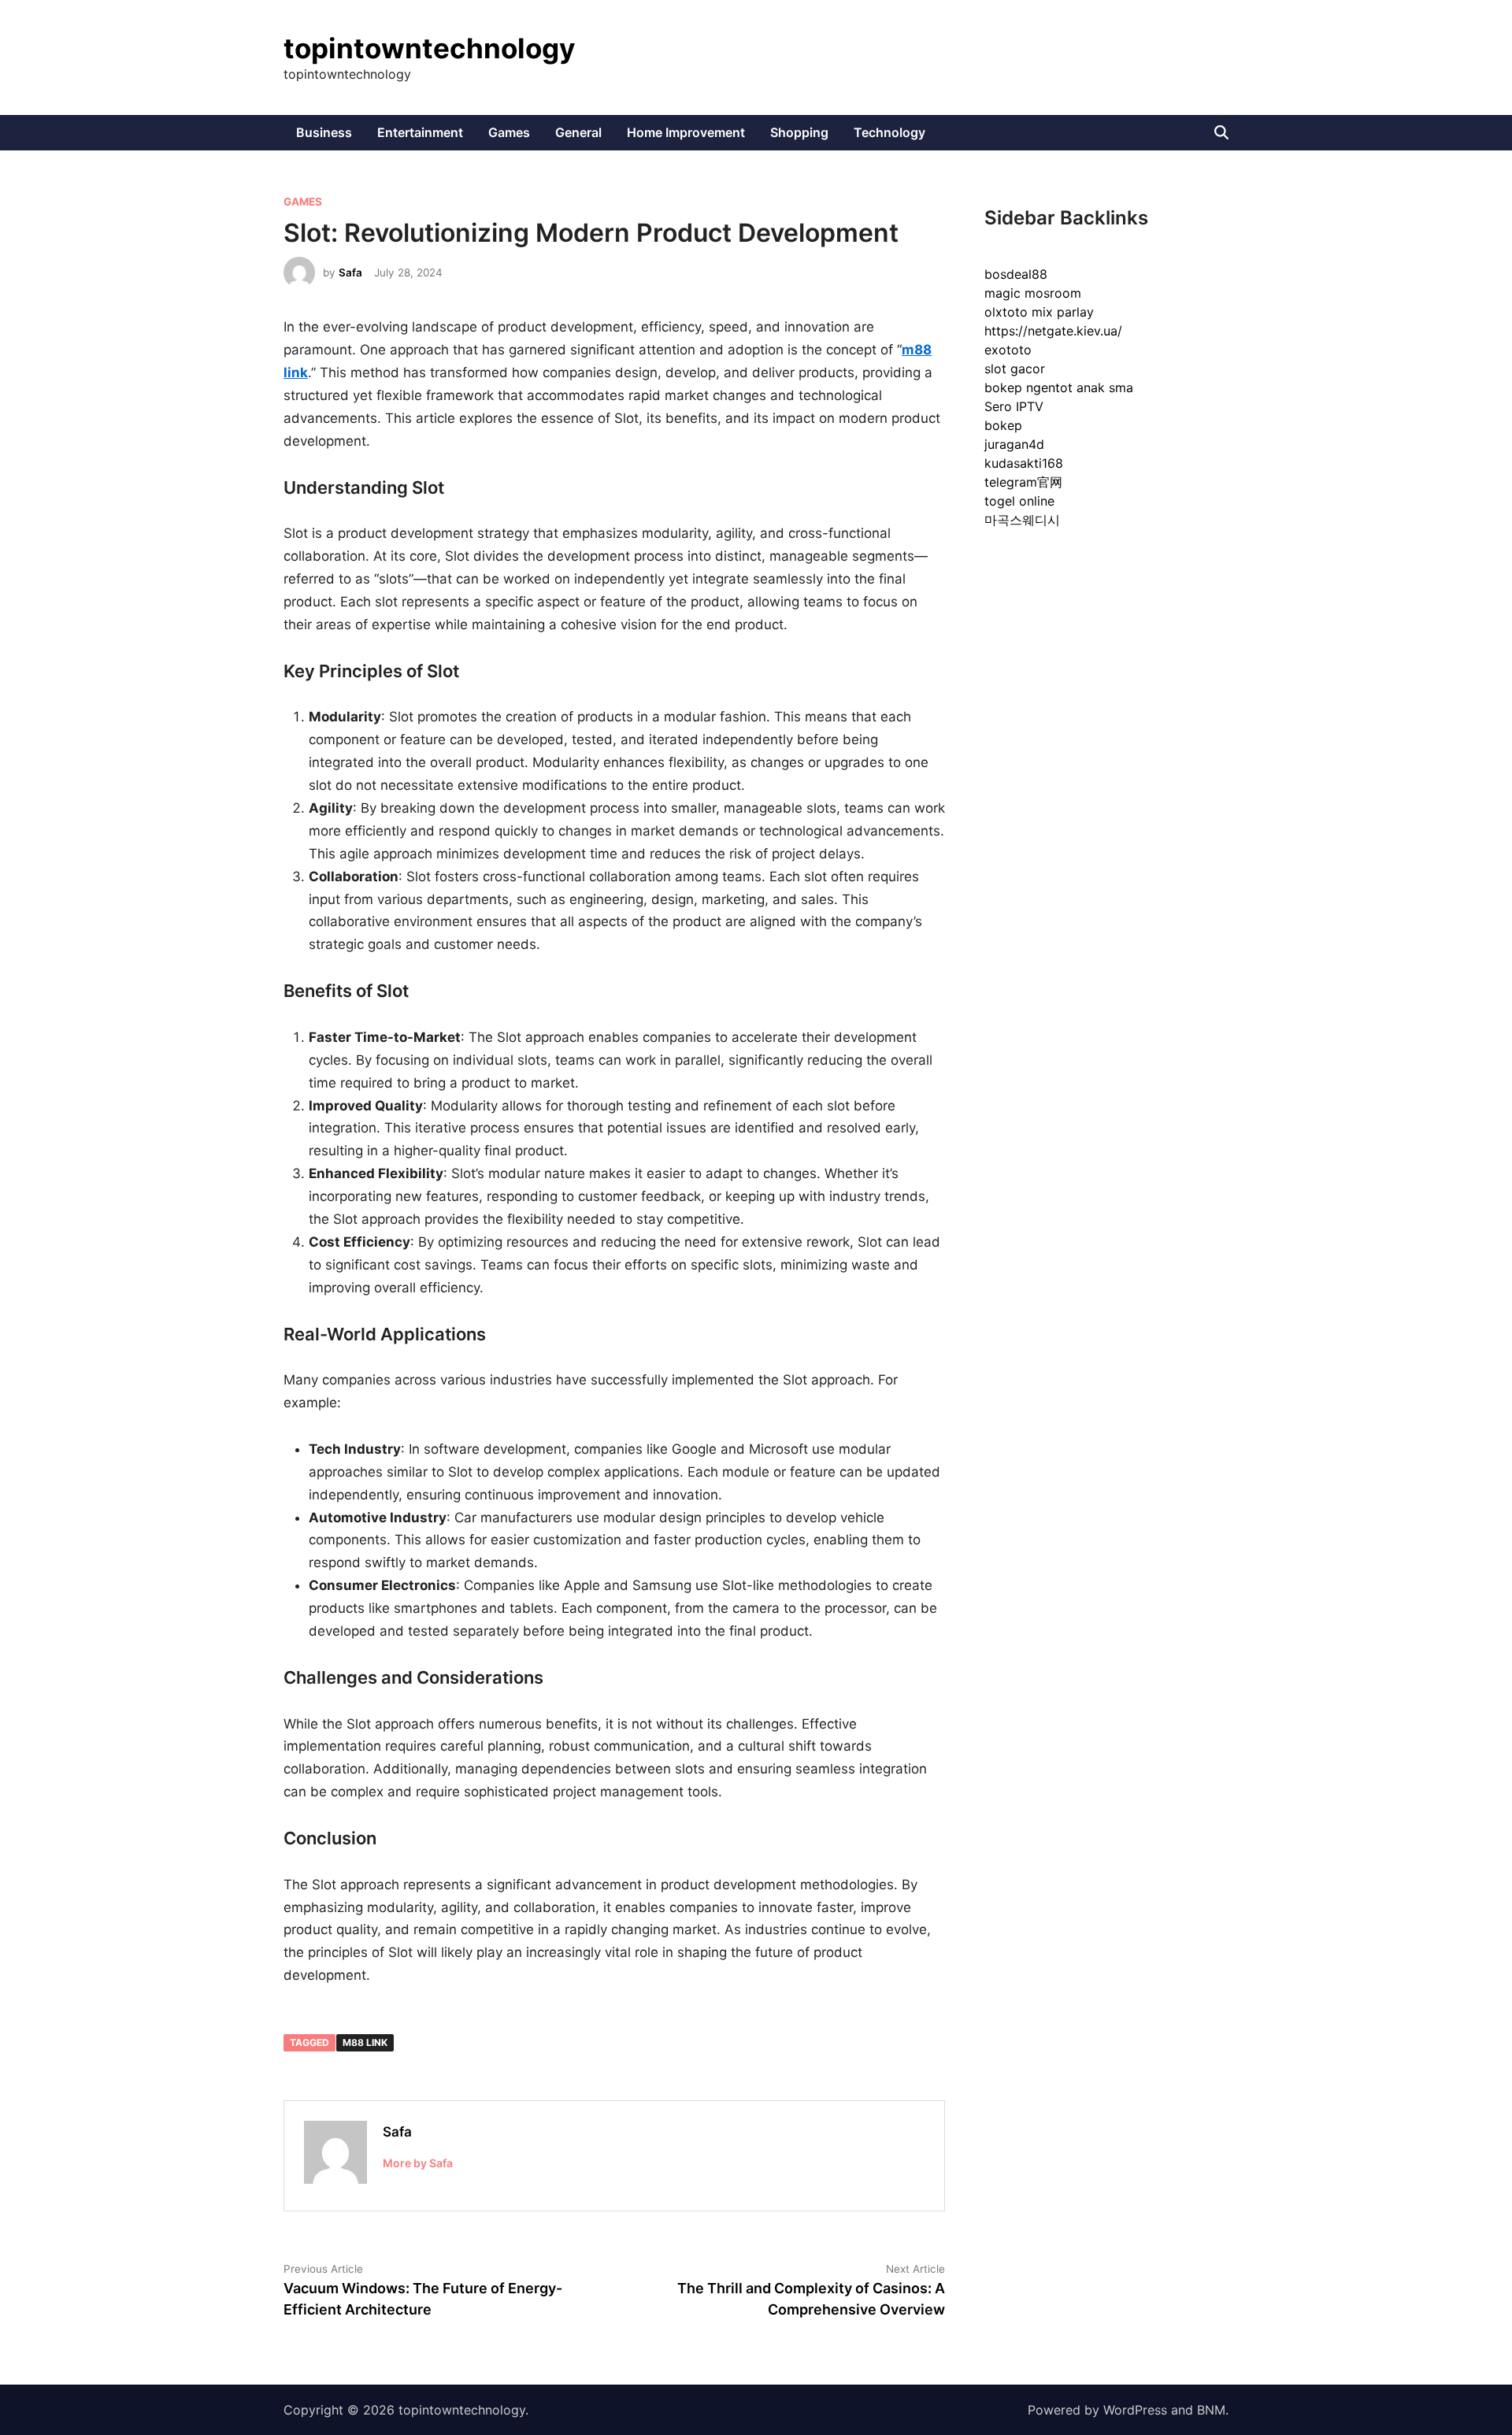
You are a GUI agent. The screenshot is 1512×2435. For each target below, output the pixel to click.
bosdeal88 (1016, 274)
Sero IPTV (1014, 406)
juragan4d (1014, 444)
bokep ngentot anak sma (1059, 387)
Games (509, 132)
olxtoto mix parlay (1039, 312)
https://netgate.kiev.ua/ (1053, 331)
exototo (1008, 350)
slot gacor (1015, 369)
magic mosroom (1033, 293)
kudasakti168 (1024, 463)
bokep (1003, 425)
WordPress (1135, 2410)
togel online (1019, 501)
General (578, 132)
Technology (889, 132)
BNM (1211, 2410)
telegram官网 (1023, 482)
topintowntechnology (430, 48)
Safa (350, 272)
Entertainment (420, 132)
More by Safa (418, 2163)
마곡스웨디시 (1022, 520)
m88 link (365, 2042)
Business (324, 132)
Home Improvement (686, 132)
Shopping (799, 132)
